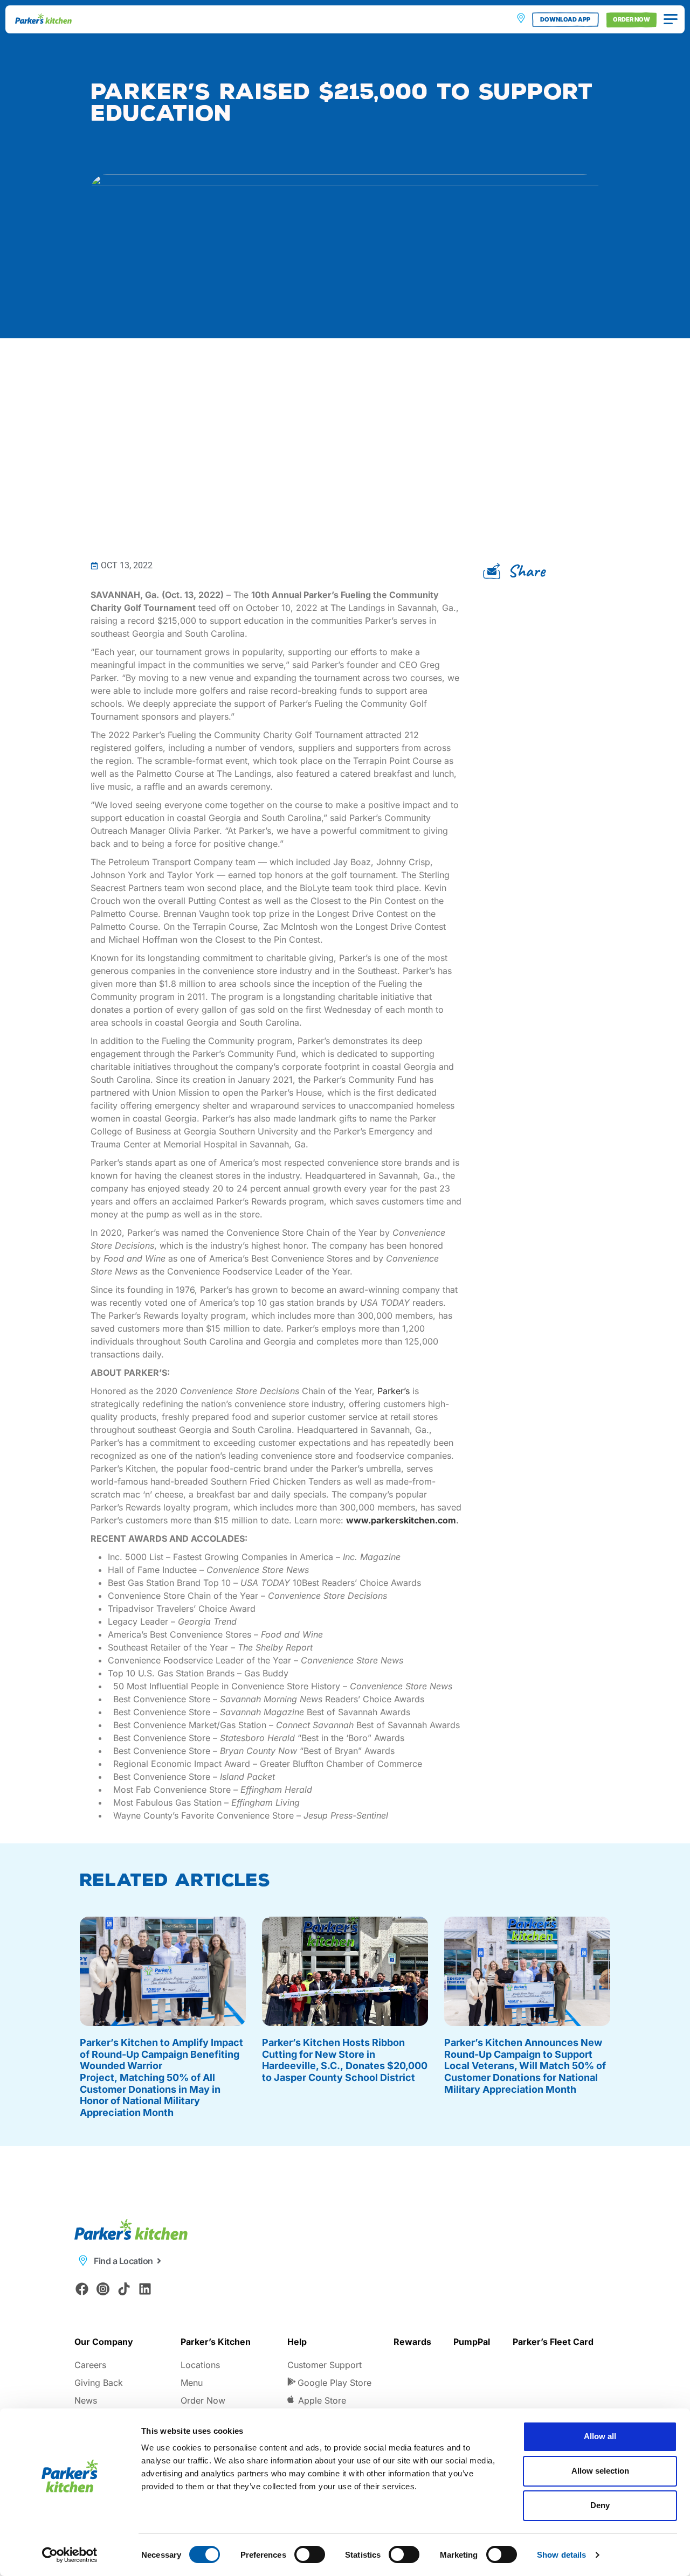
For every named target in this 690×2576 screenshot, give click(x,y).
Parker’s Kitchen (216, 2342)
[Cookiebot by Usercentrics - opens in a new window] (70, 2555)
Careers (90, 2365)
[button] (518, 571)
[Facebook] (82, 2289)
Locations (200, 2365)
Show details (561, 2555)
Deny (600, 2505)
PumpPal (472, 2342)
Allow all (600, 2436)
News (86, 2400)
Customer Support (325, 2365)
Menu (192, 2383)
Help (297, 2342)
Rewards (412, 2342)
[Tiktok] (124, 2289)
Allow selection (600, 2471)
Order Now (203, 2400)
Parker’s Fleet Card (553, 2342)
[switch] (310, 2554)
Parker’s (394, 1391)
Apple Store (322, 2400)
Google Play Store (334, 2383)
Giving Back (99, 2383)
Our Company (104, 2342)
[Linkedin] (145, 2289)
